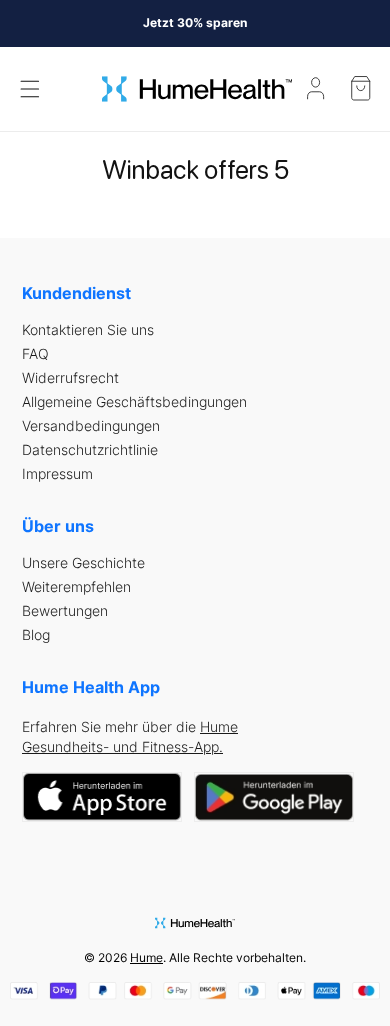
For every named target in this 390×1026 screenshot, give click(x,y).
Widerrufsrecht (70, 378)
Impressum (57, 474)
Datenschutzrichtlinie (90, 450)
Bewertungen (65, 611)
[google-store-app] (274, 798)
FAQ (35, 354)
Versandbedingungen (91, 426)
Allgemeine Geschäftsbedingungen (134, 402)
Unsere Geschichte (83, 563)
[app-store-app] (102, 798)
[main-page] (197, 89)
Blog (36, 635)
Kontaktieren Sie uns (88, 330)
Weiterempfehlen (76, 587)
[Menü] (30, 89)
